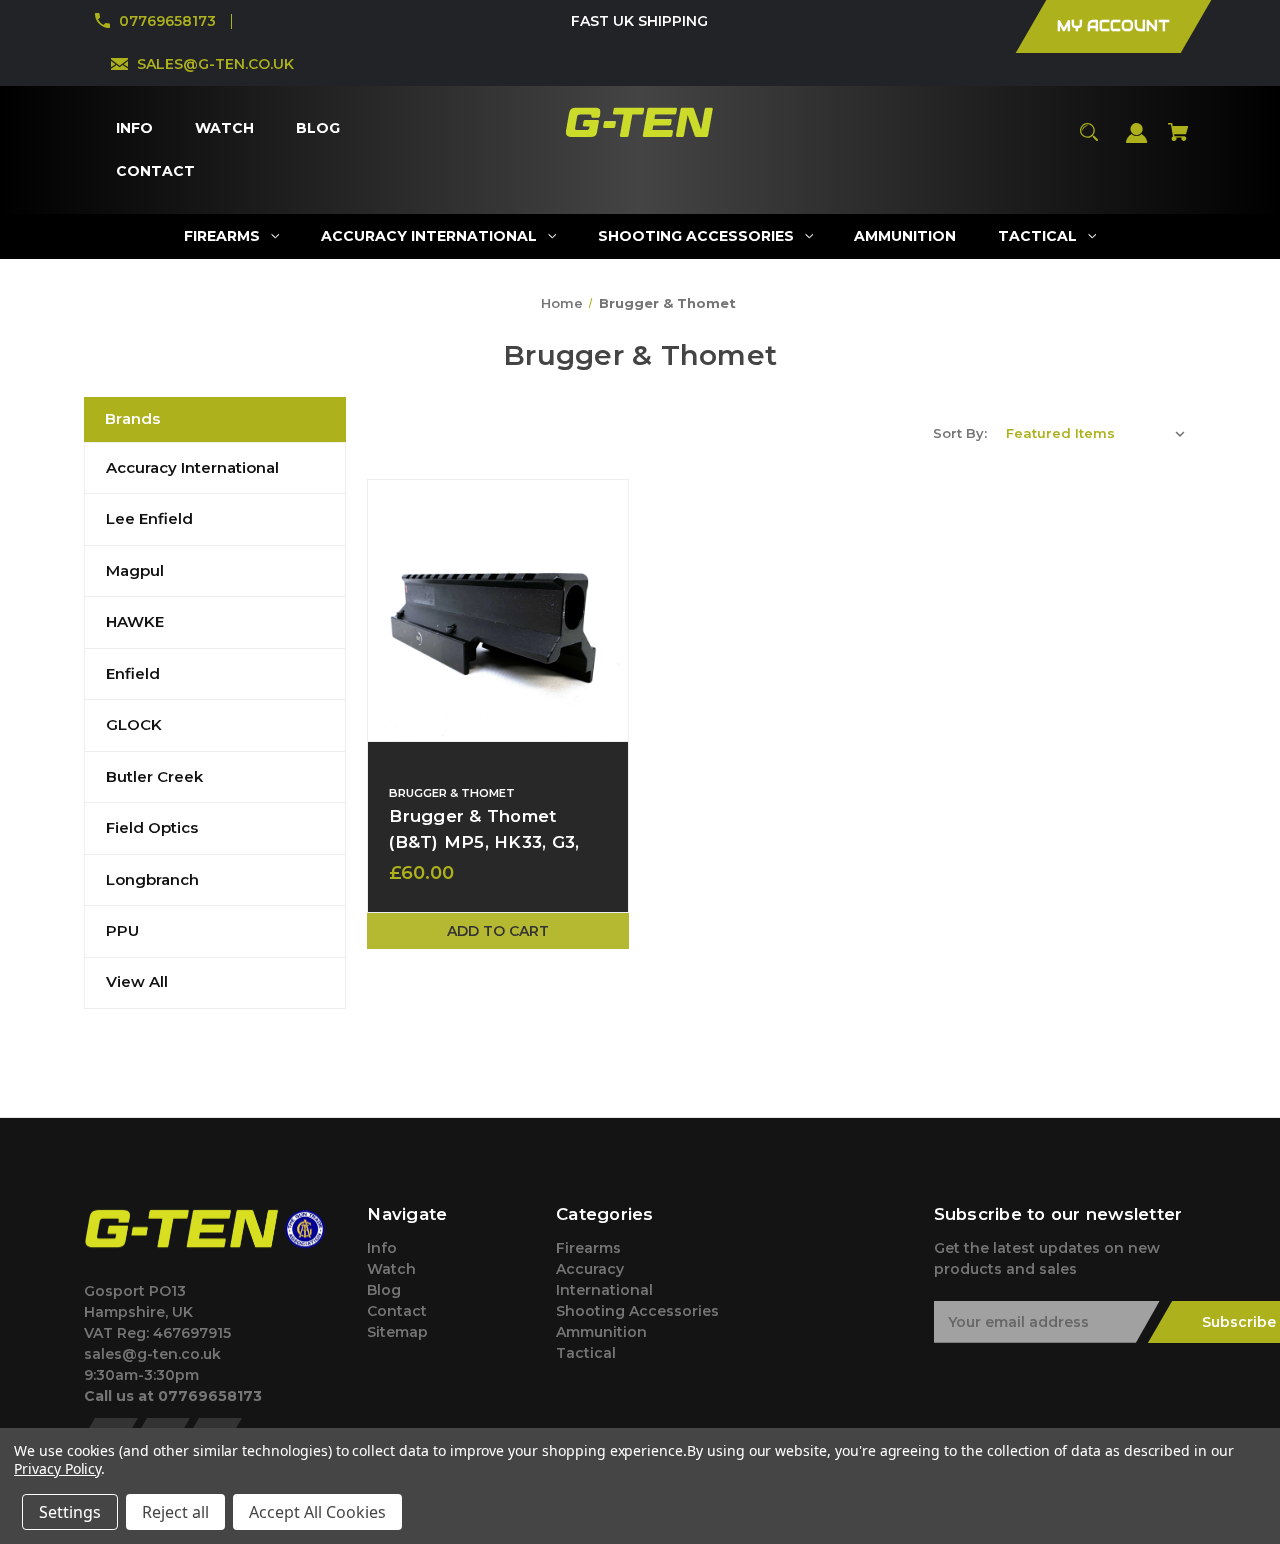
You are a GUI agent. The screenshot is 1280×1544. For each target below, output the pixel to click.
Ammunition (601, 1332)
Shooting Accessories (637, 1311)
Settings (70, 1512)
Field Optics (152, 827)
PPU (122, 930)
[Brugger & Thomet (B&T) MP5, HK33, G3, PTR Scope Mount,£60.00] (498, 610)
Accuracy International (192, 467)
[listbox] (1096, 433)
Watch (391, 1269)
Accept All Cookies (317, 1512)
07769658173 (167, 21)
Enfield (133, 673)
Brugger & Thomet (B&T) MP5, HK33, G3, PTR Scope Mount (484, 841)
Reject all (175, 1512)
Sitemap (397, 1332)
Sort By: (960, 433)
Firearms (588, 1248)
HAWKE (135, 621)
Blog (384, 1290)
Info (382, 1248)
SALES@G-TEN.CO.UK (215, 64)
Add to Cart (498, 931)
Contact (397, 1311)
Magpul (135, 570)
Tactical (586, 1353)
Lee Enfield (149, 518)
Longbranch (152, 879)
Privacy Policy (57, 1468)
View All (137, 981)
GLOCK (134, 724)
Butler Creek (154, 776)
